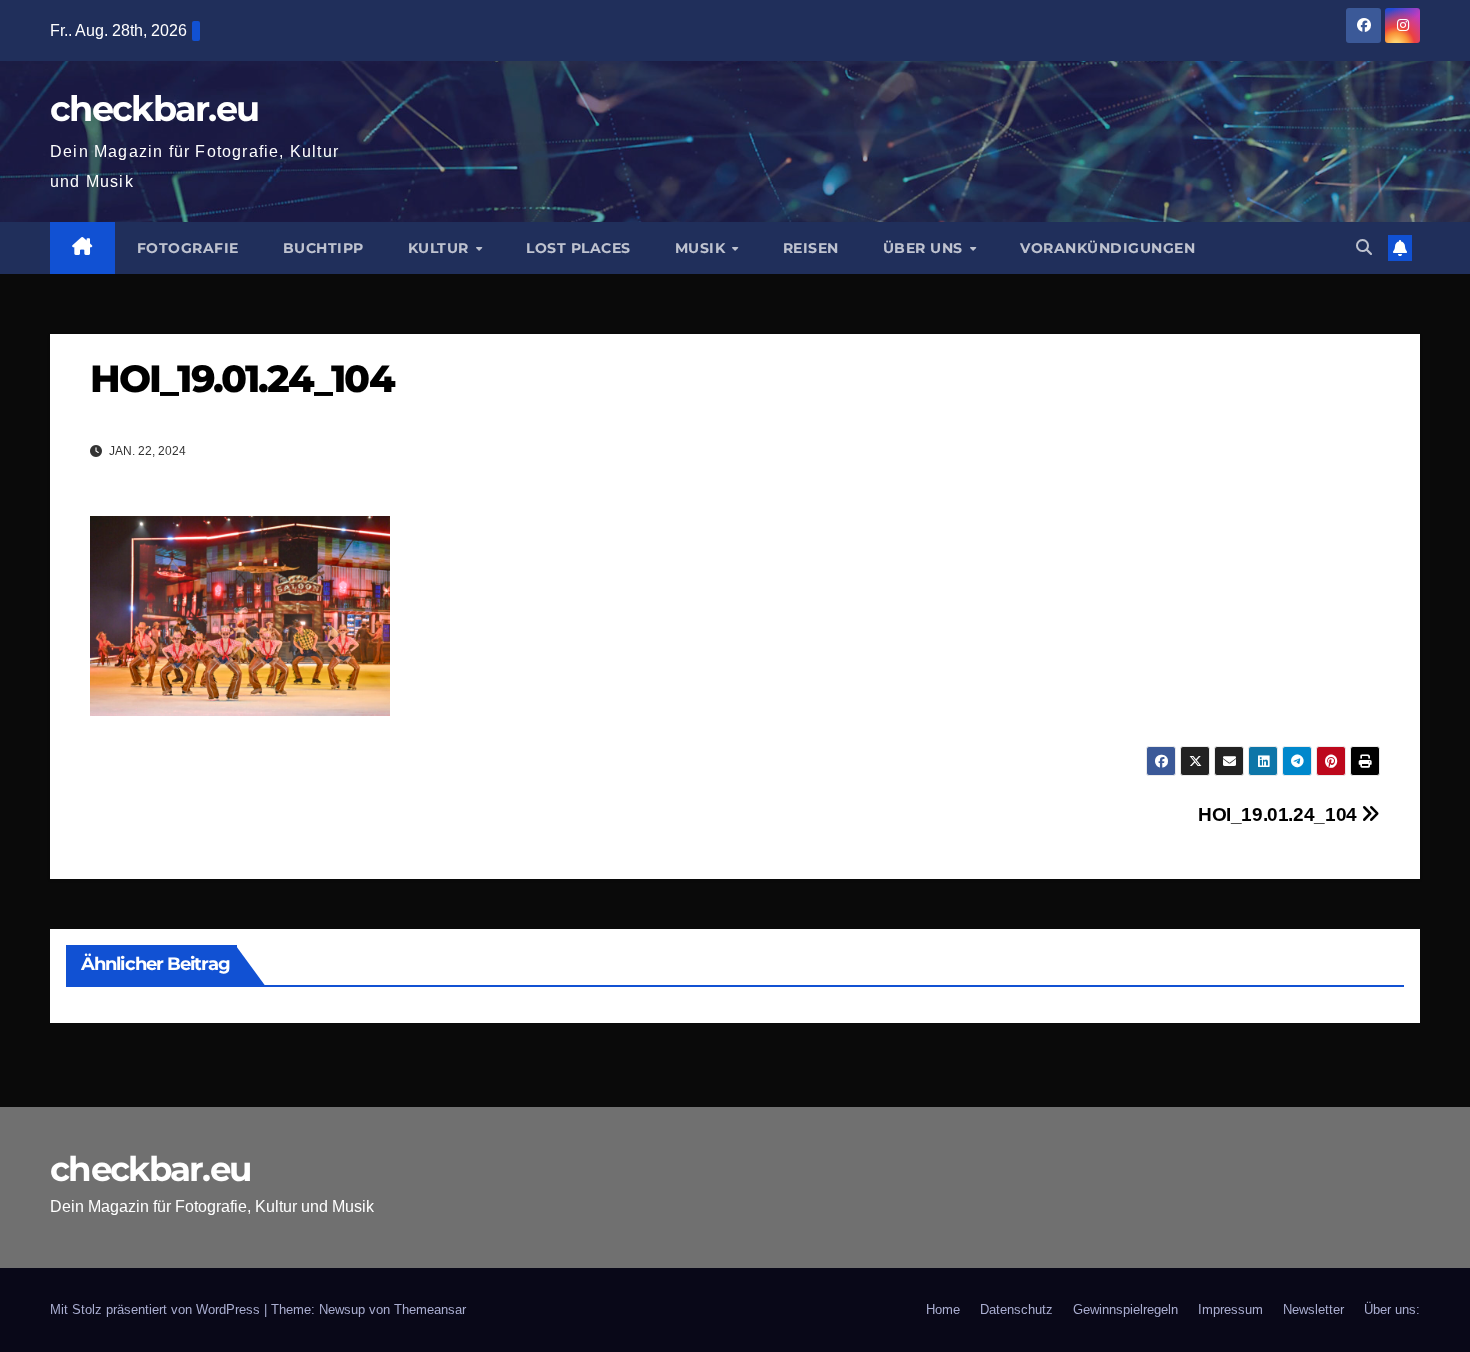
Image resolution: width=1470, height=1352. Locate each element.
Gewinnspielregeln (1125, 1309)
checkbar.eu (154, 108)
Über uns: (1392, 1309)
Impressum (1230, 1309)
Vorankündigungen (1107, 248)
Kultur (441, 248)
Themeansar (430, 1309)
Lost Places (578, 248)
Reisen (811, 248)
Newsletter (1313, 1309)
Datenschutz (1016, 1309)
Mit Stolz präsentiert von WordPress (157, 1309)
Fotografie (188, 248)
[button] (1364, 247)
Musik (702, 248)
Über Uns (925, 248)
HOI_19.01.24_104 (1279, 814)
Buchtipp (323, 248)
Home (943, 1309)
